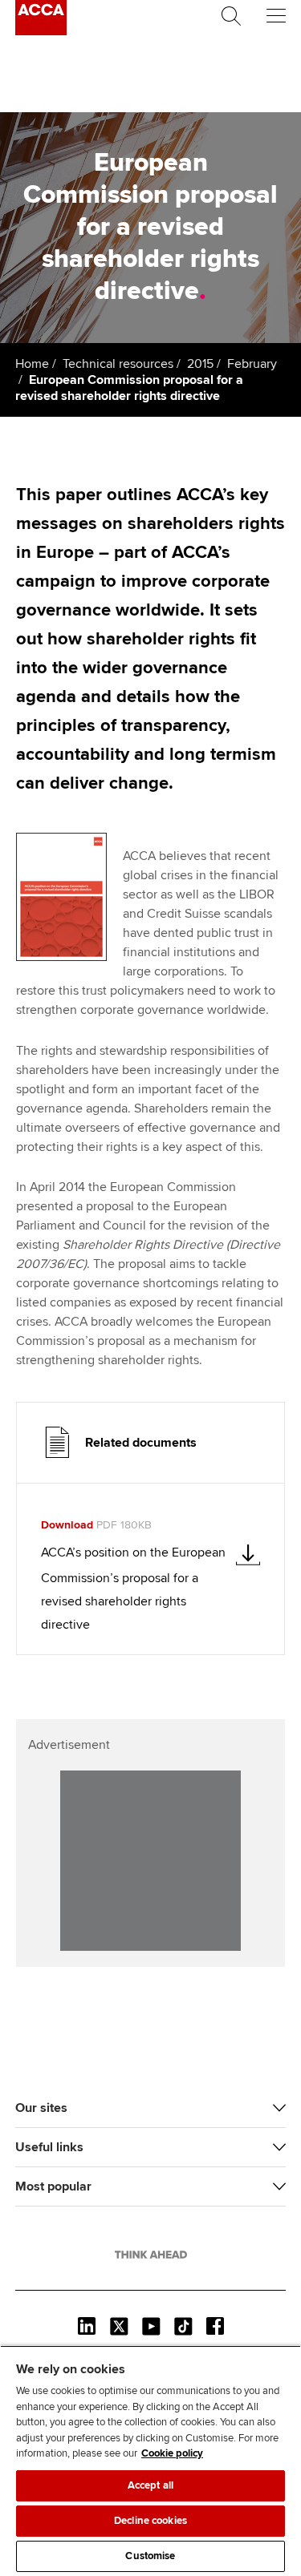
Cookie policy (172, 2453)
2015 (200, 364)
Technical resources (118, 364)
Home (32, 364)
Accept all (150, 2485)
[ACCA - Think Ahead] (41, 31)
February (252, 364)
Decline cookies (150, 2521)
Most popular (53, 2186)
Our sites (41, 2108)
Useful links (49, 2147)
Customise (150, 2556)
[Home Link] (151, 2255)
